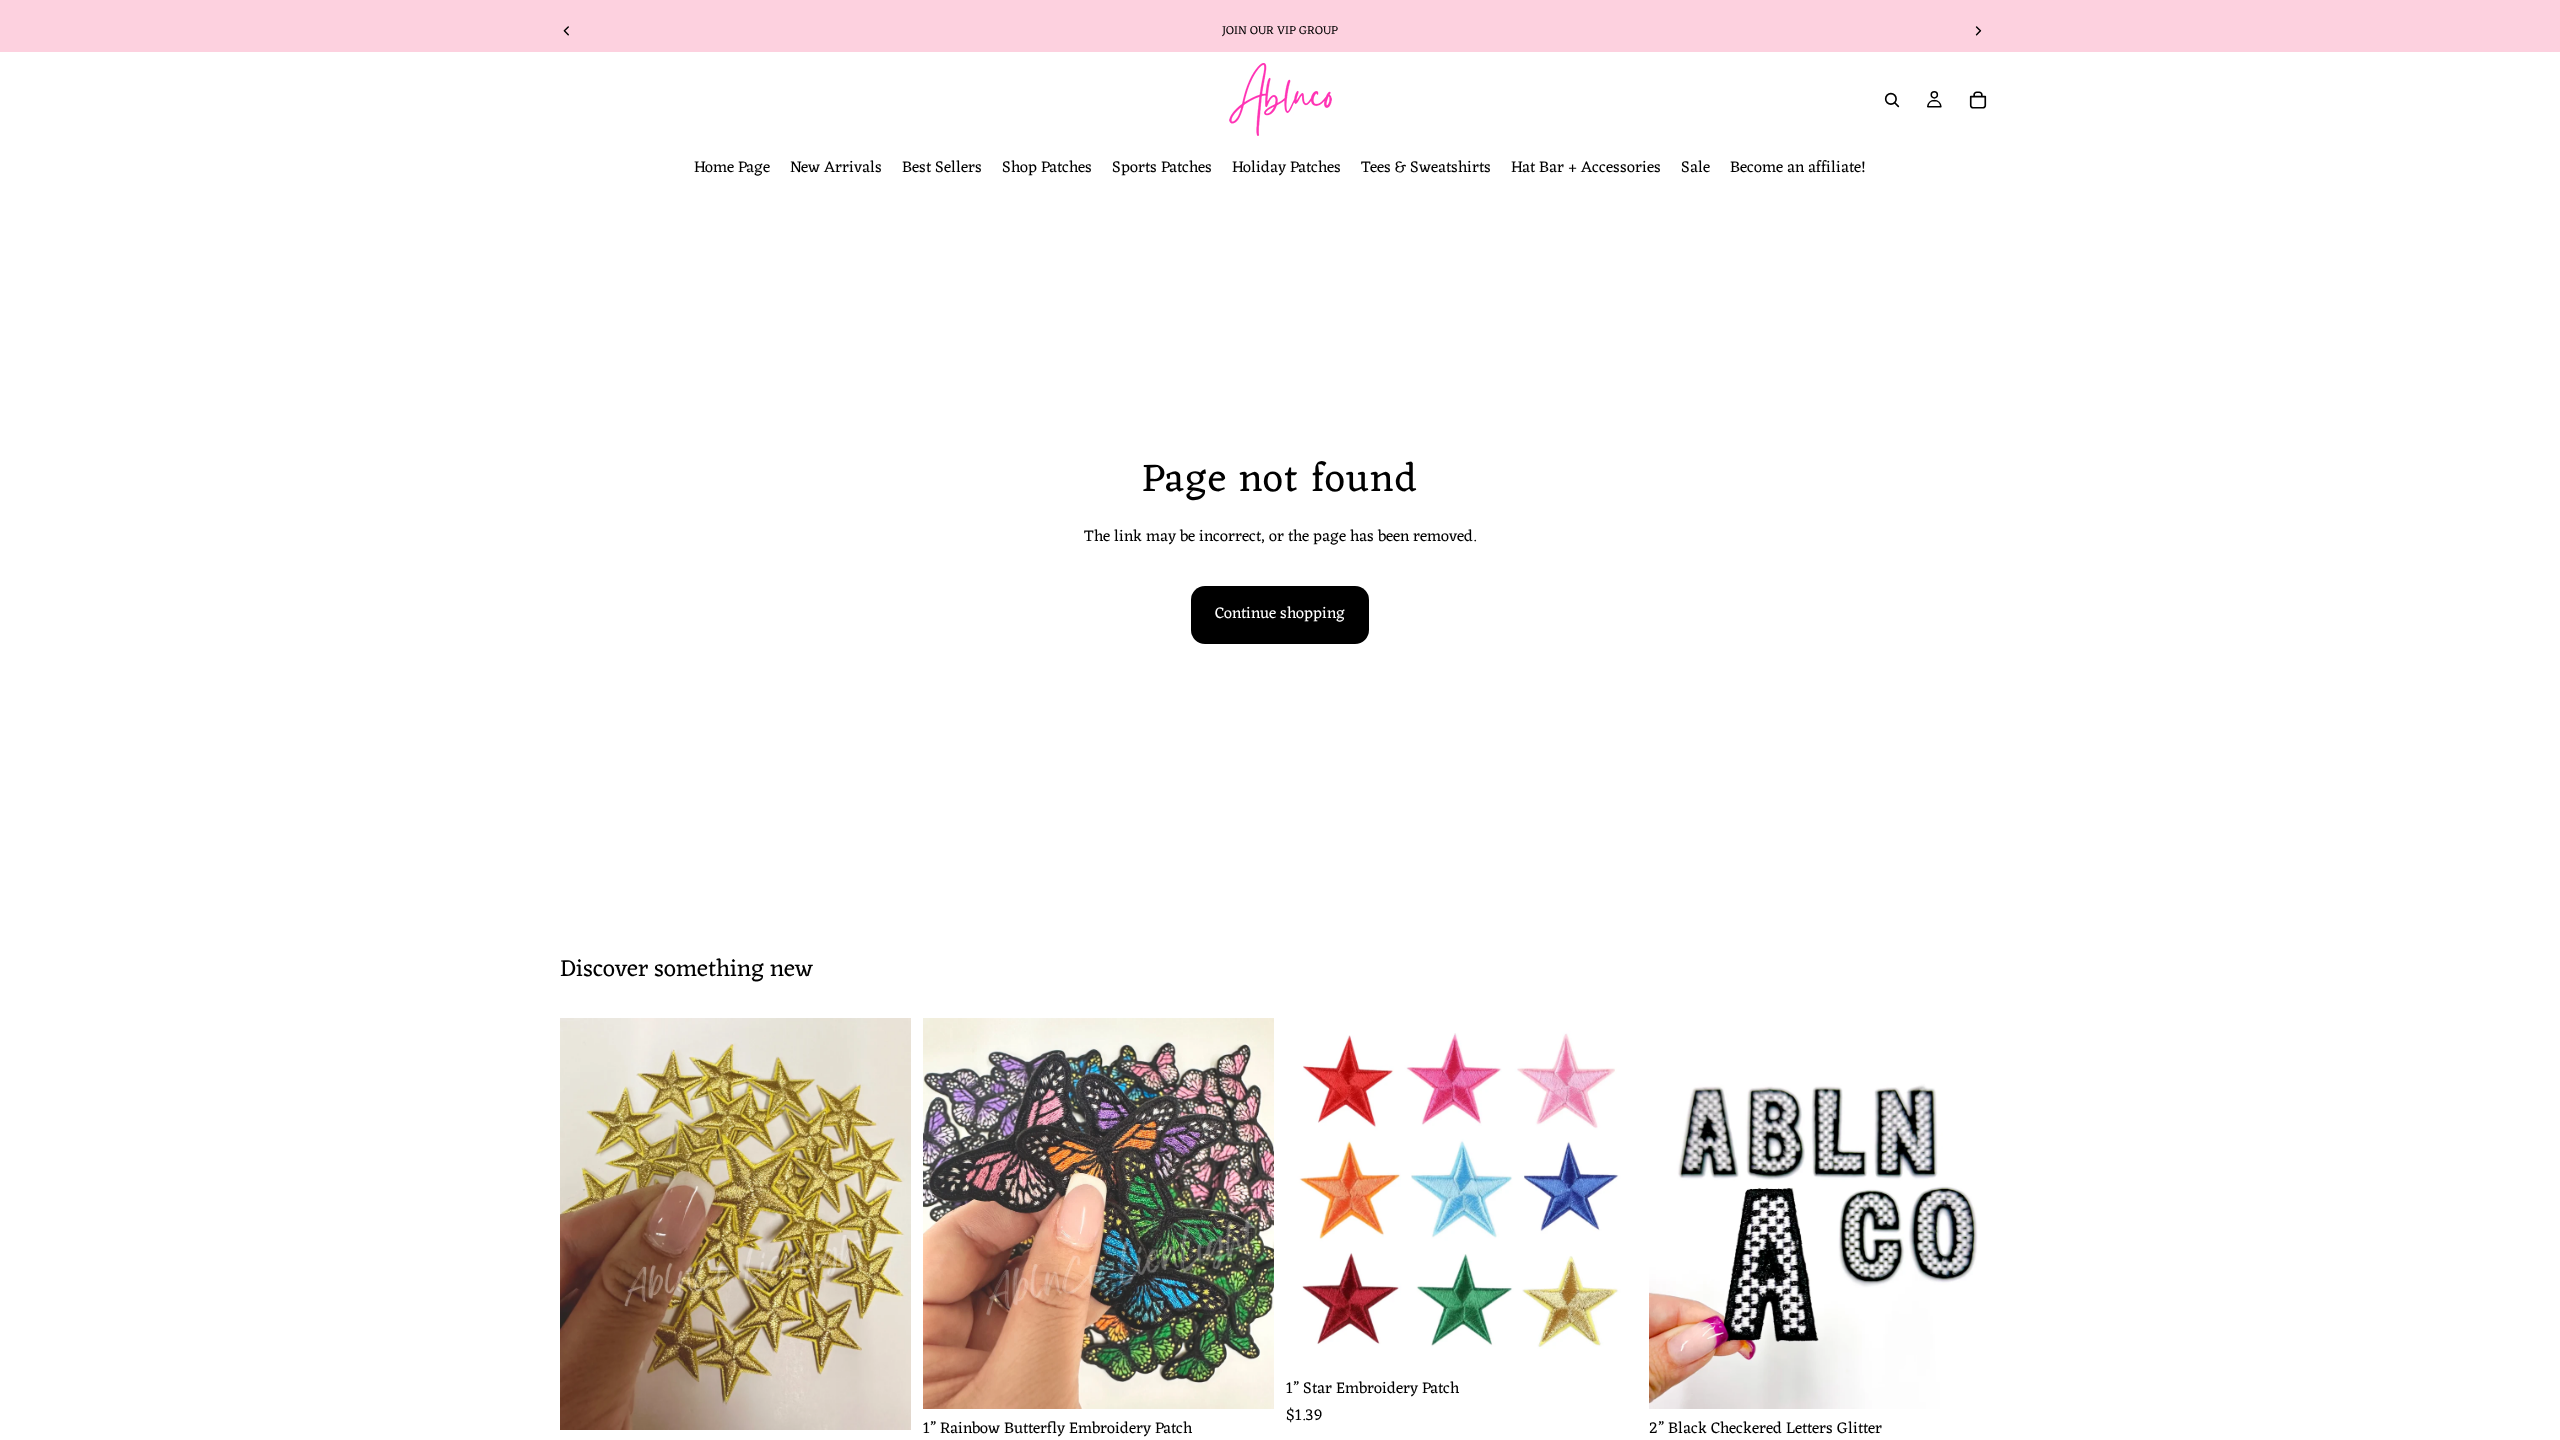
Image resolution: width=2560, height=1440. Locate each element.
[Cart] (1978, 100)
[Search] (1892, 100)
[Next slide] (1978, 31)
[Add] (880, 1399)
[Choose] (1243, 1378)
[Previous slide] (567, 31)
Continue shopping (1280, 614)
